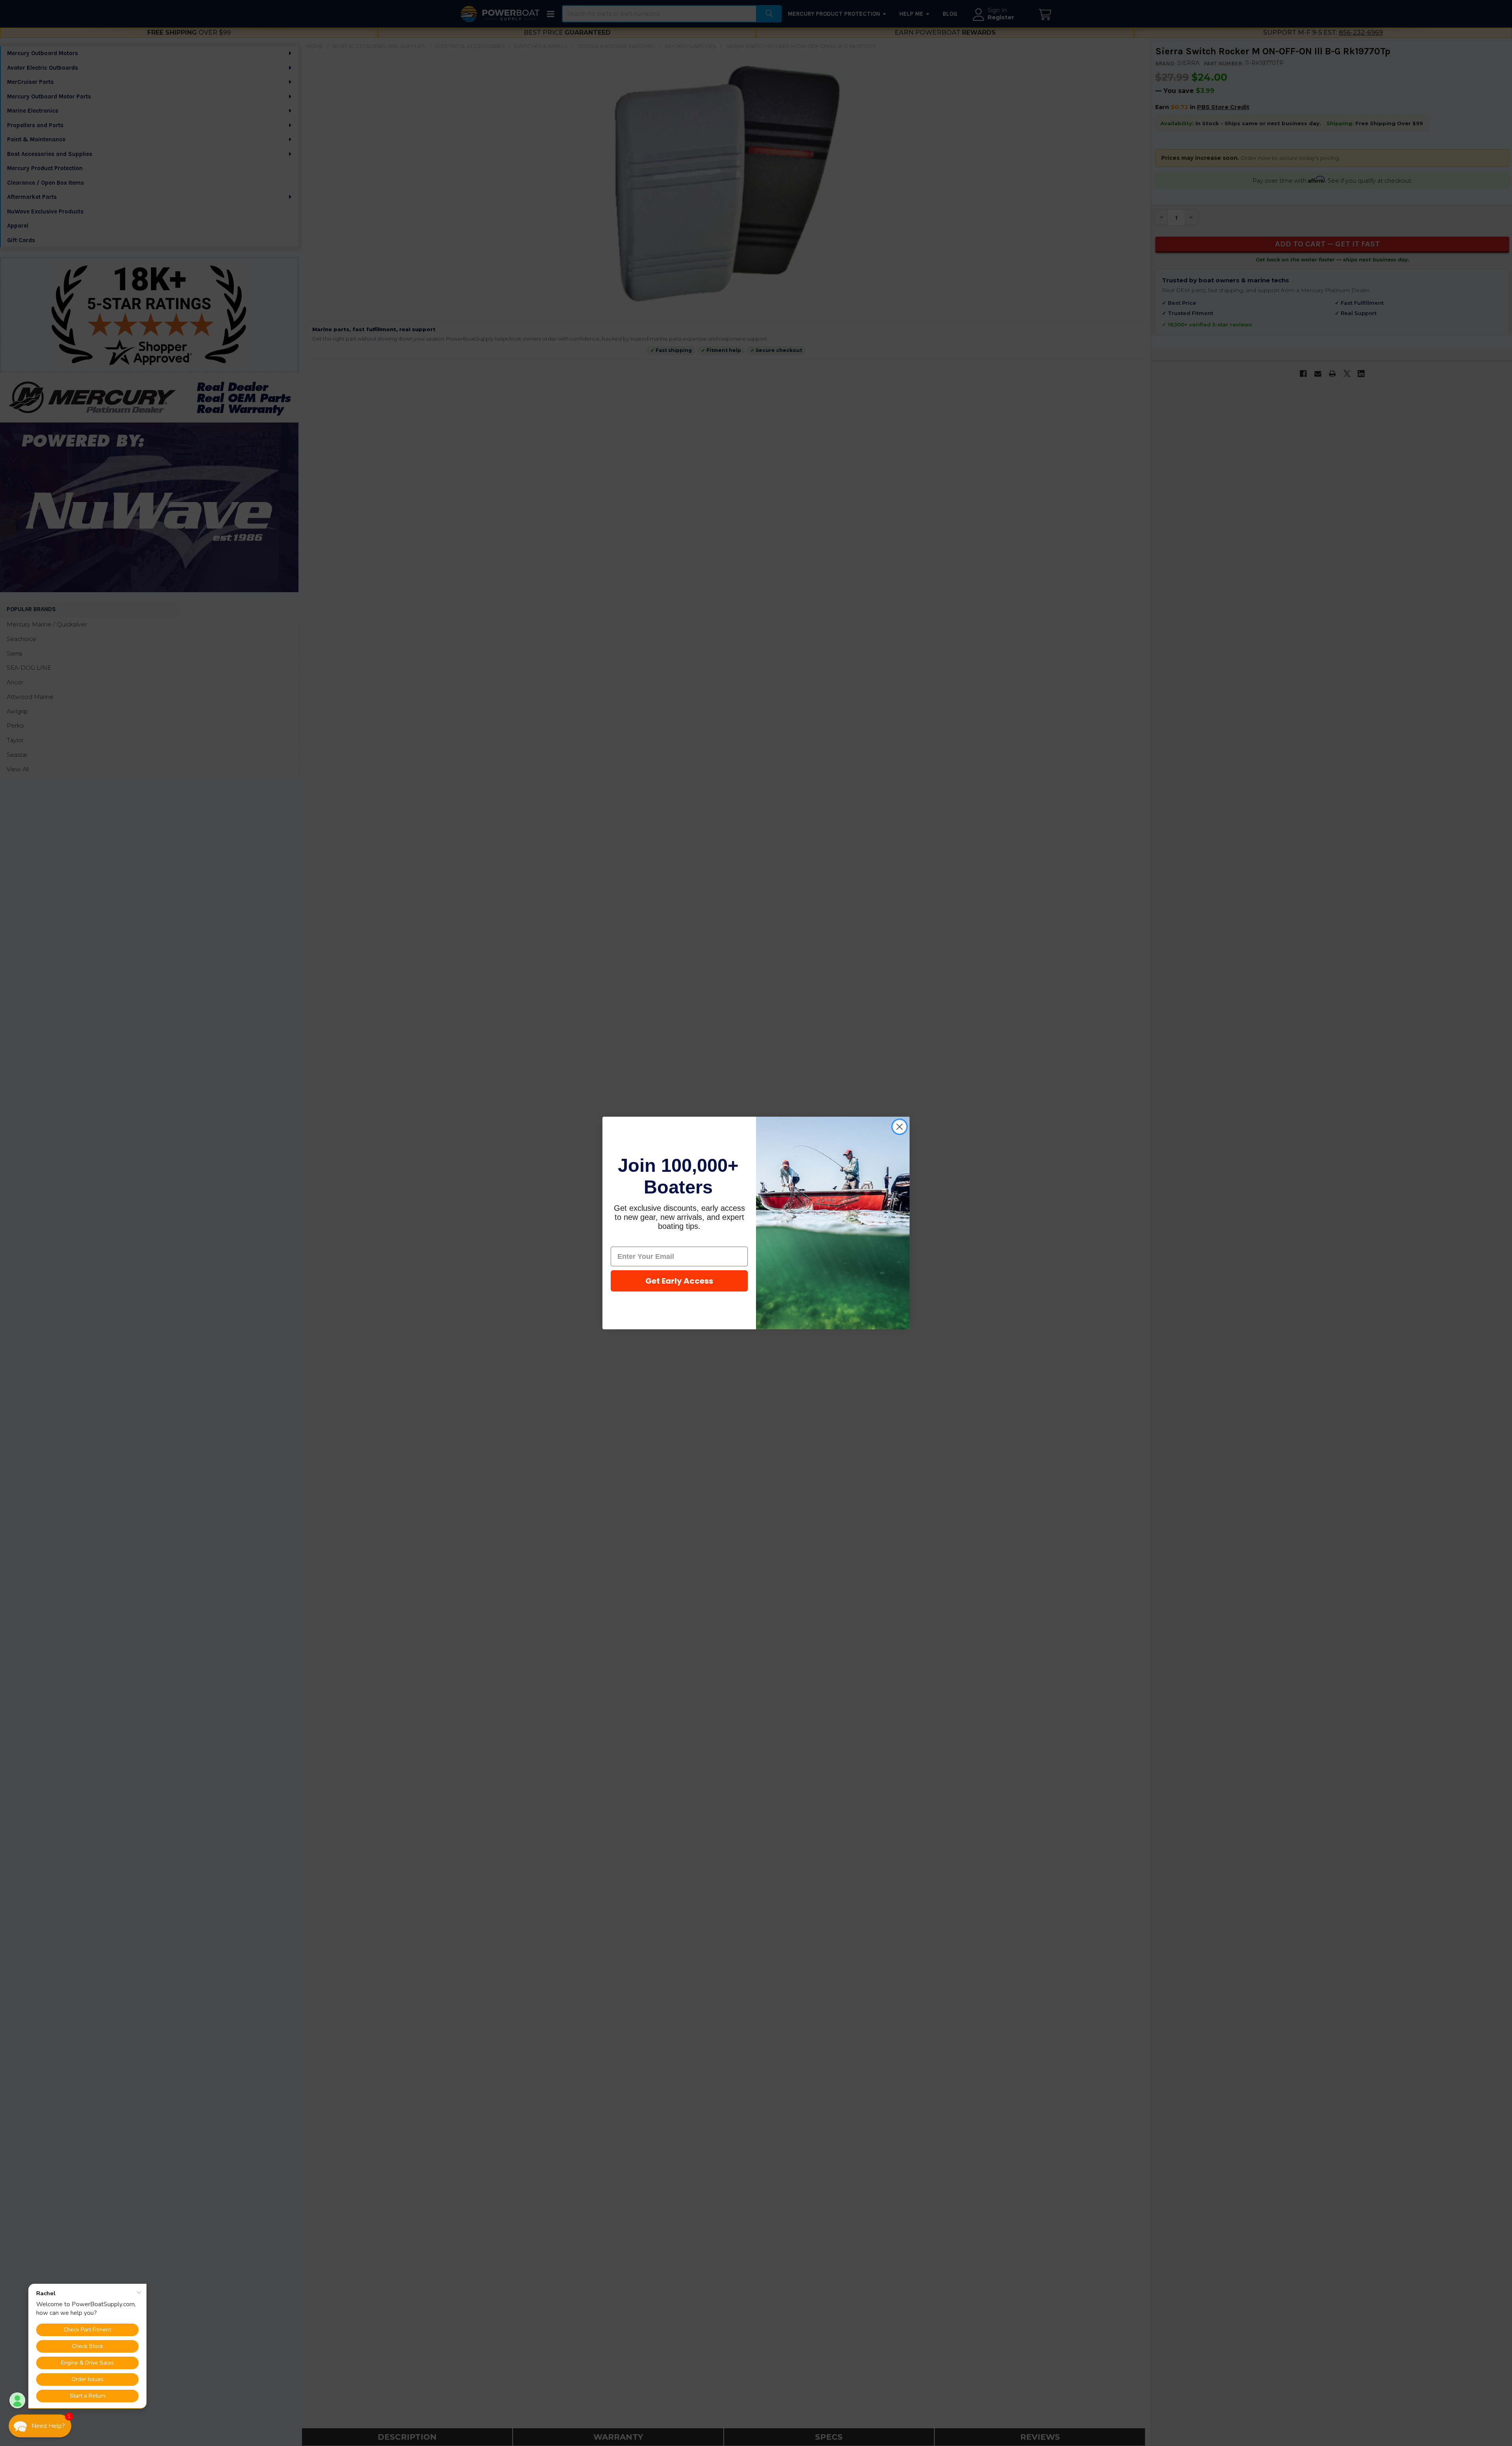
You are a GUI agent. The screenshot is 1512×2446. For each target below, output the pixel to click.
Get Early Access (679, 1281)
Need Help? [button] (48, 2426)
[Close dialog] (900, 1127)
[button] (40, 2426)
